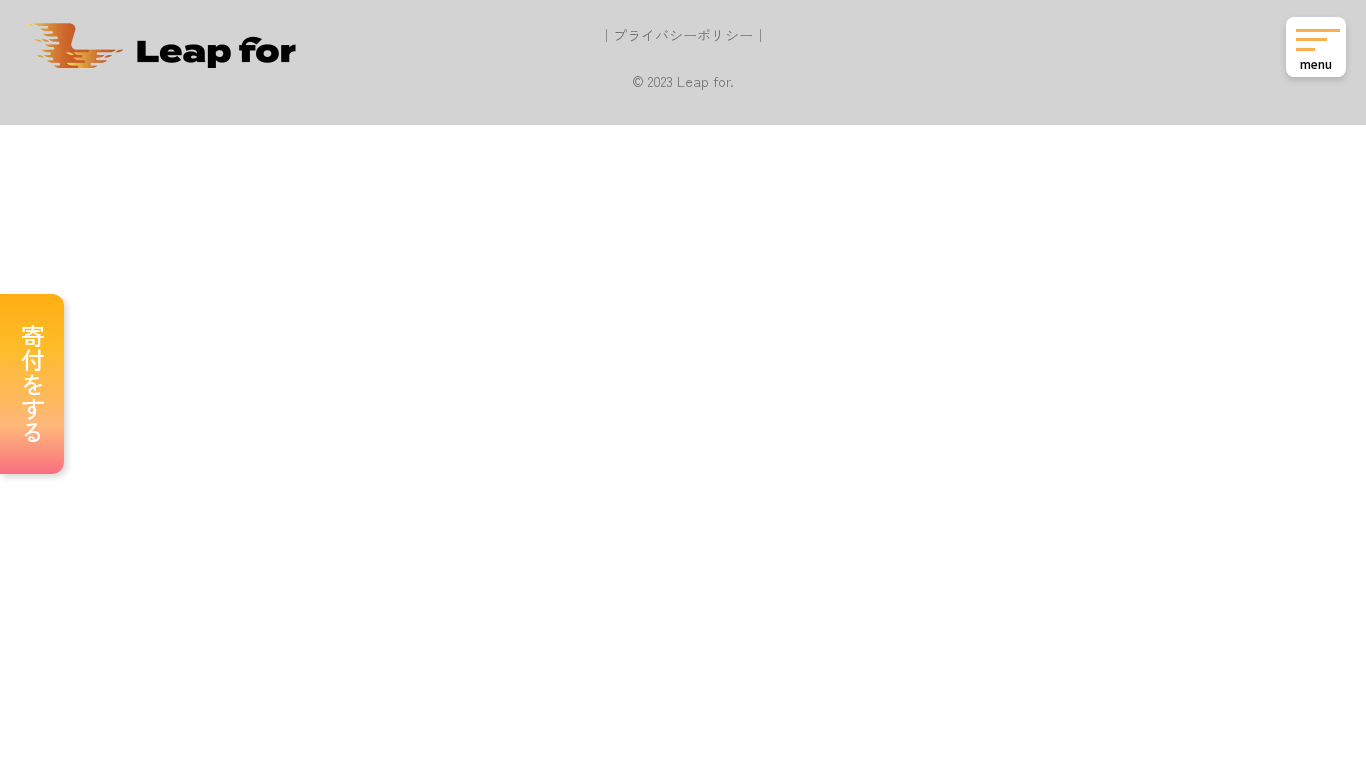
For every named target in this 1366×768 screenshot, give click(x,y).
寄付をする (32, 384)
